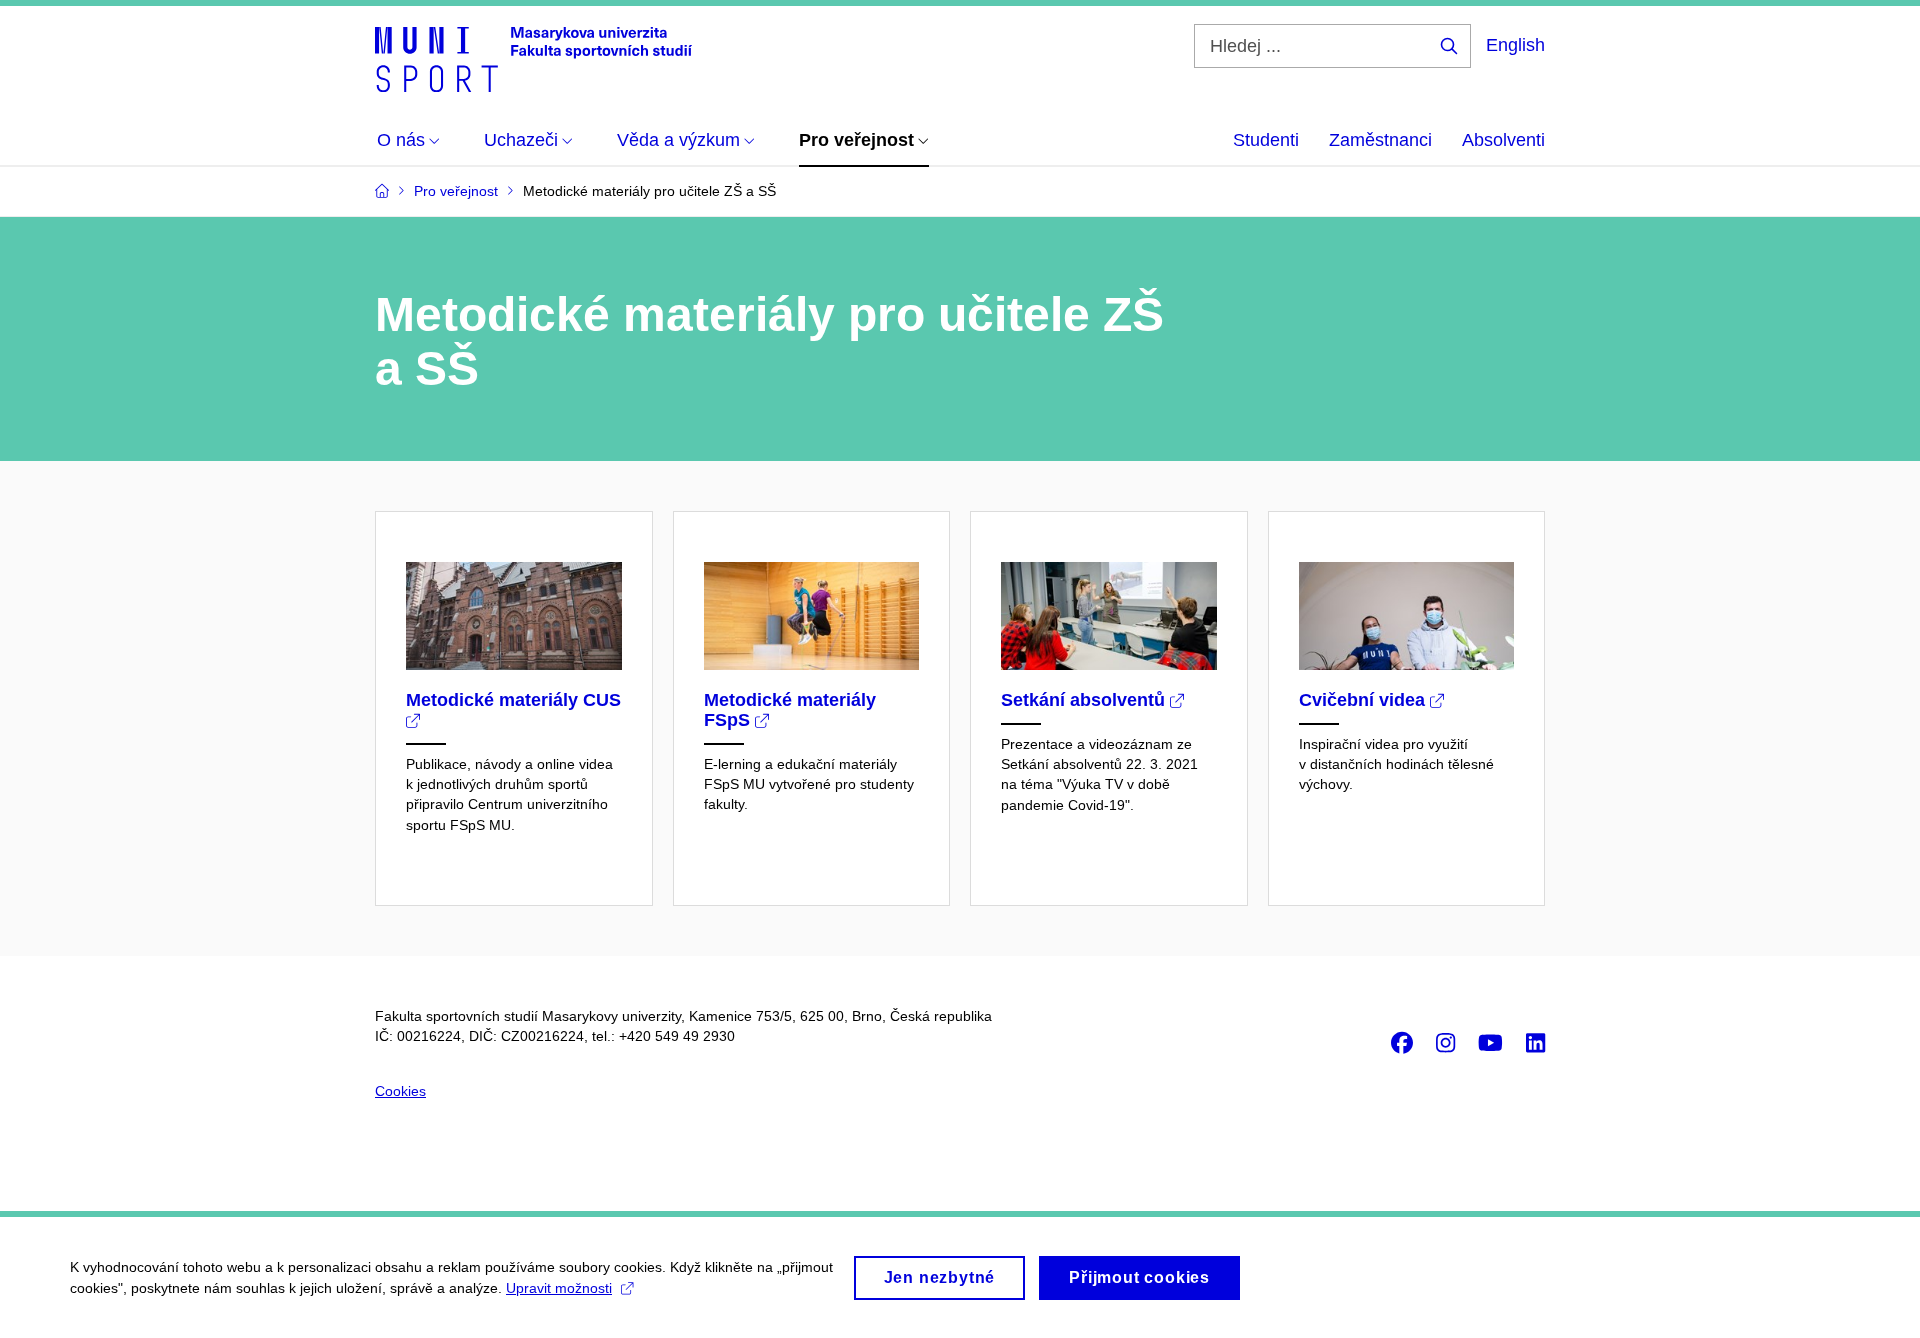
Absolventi (1503, 140)
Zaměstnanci (1380, 140)
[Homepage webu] (533, 58)
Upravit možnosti (559, 1288)
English (1515, 45)
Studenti (1266, 140)
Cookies (400, 1091)
